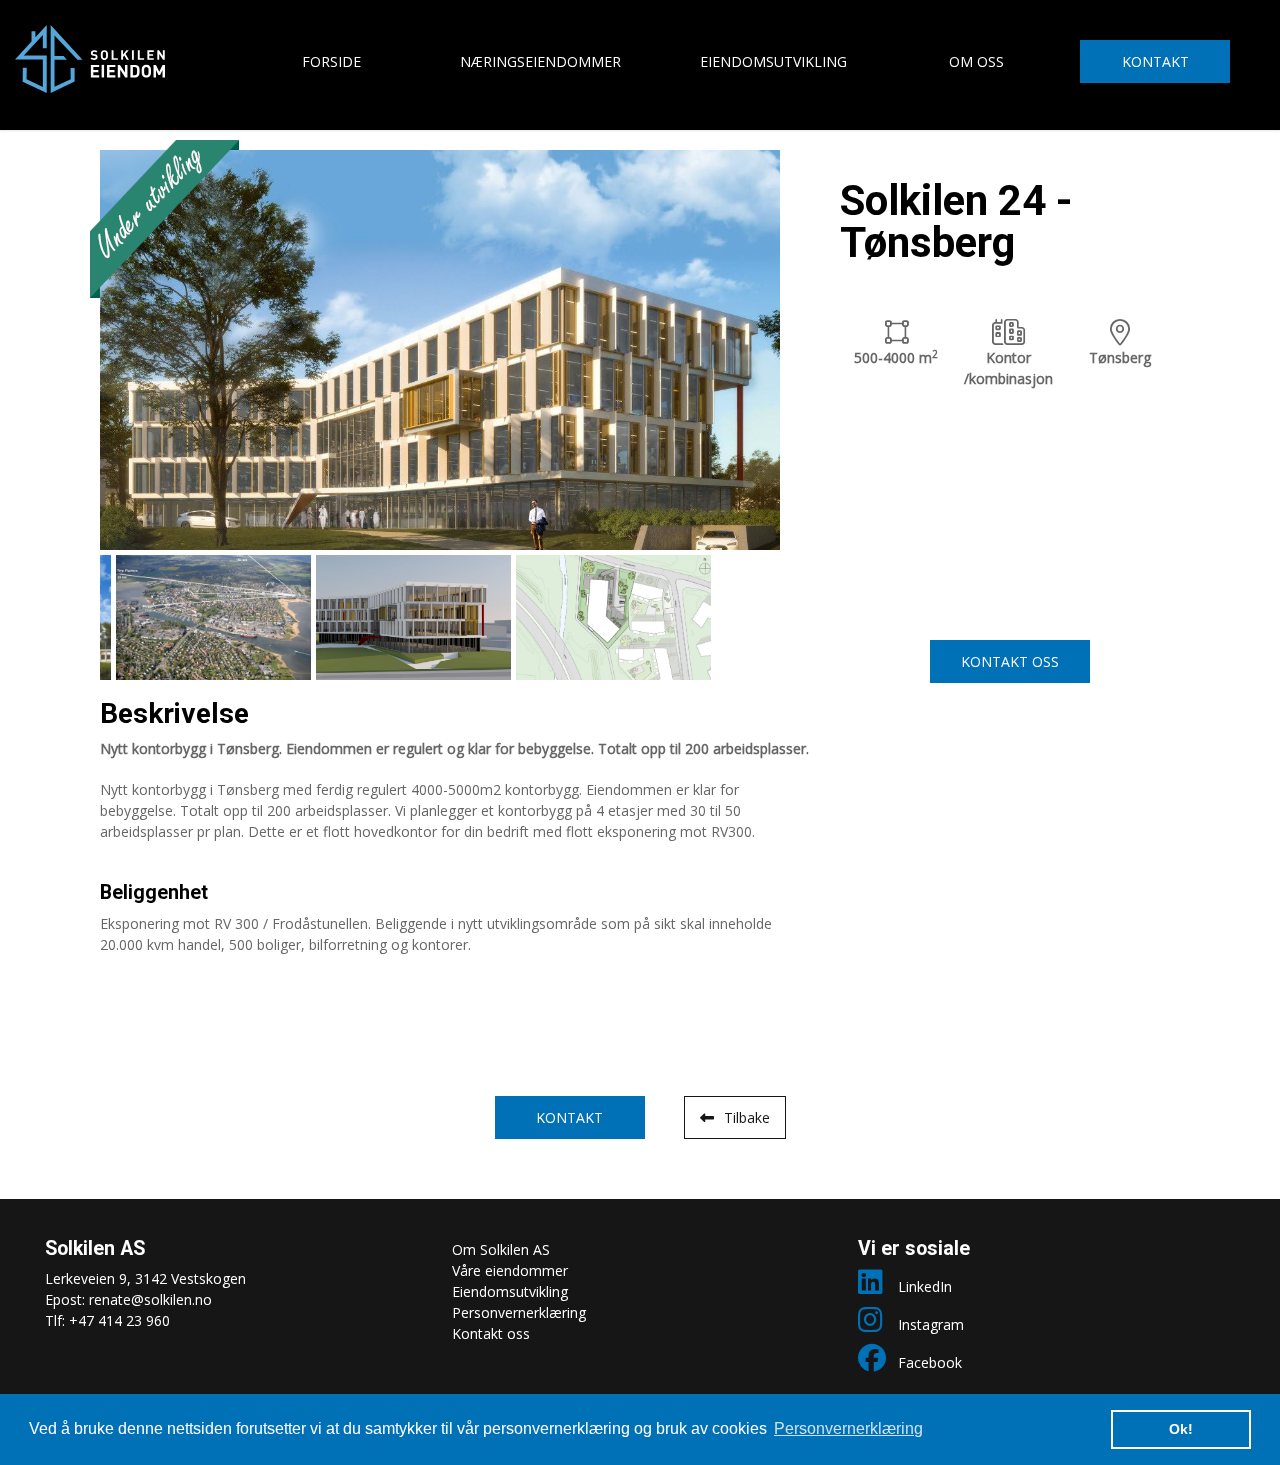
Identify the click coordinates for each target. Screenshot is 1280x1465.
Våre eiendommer (510, 1270)
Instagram (931, 1324)
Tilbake (747, 1117)
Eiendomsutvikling (773, 61)
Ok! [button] (1181, 1429)
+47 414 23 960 (119, 1320)
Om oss (976, 61)
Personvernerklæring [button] (848, 1428)
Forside (331, 61)
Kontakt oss (1010, 661)
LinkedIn (925, 1286)
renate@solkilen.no (150, 1299)
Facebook (930, 1362)
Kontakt (1155, 61)
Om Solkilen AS (501, 1249)
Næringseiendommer (540, 61)
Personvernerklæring (519, 1312)
